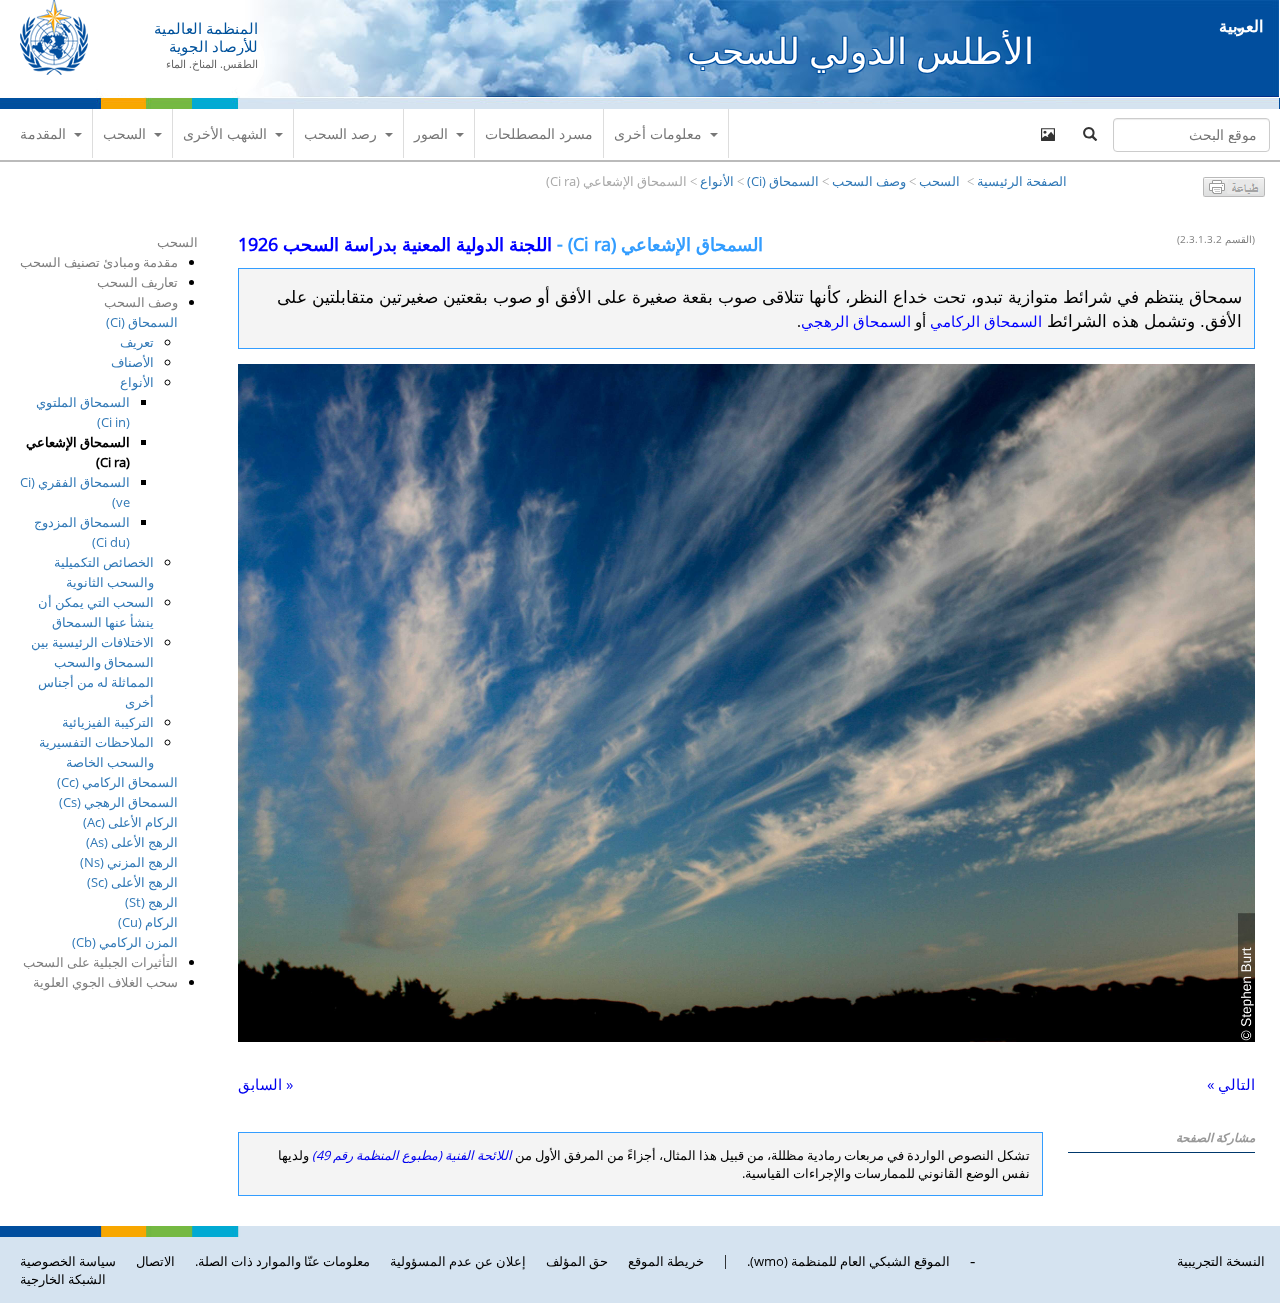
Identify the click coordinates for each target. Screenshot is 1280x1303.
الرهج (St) (151, 902)
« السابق (265, 1084)
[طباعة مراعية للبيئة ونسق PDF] (1234, 191)
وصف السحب (869, 181)
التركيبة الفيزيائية (108, 722)
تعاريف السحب (137, 282)
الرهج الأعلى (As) (132, 842)
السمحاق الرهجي (856, 321)
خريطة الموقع (666, 1261)
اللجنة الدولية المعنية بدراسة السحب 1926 (395, 244)
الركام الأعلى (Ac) (130, 822)
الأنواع (717, 181)
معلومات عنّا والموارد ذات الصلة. (282, 1261)
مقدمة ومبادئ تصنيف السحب (99, 262)
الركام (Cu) (148, 922)
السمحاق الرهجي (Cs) (118, 802)
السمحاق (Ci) (783, 181)
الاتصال (155, 1261)
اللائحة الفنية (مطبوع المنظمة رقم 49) (412, 1155)
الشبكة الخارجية (63, 1279)
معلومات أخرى (658, 133)
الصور (431, 133)
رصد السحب (340, 133)
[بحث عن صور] (1048, 135)
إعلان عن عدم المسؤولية (458, 1261)
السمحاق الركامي (986, 321)
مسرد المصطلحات (539, 133)
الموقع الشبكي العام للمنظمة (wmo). (848, 1261)
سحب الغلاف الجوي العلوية (105, 982)
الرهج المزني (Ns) (129, 862)
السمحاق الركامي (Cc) (117, 782)
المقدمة (43, 133)
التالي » (1231, 1084)
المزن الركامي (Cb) (125, 942)
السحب (124, 133)
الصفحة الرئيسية (1022, 181)
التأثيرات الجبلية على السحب (100, 962)
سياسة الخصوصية (68, 1261)
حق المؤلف (577, 1261)
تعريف (137, 342)
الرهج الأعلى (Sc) (132, 882)
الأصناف (132, 362)
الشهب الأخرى (225, 133)
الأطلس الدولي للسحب (860, 50)
